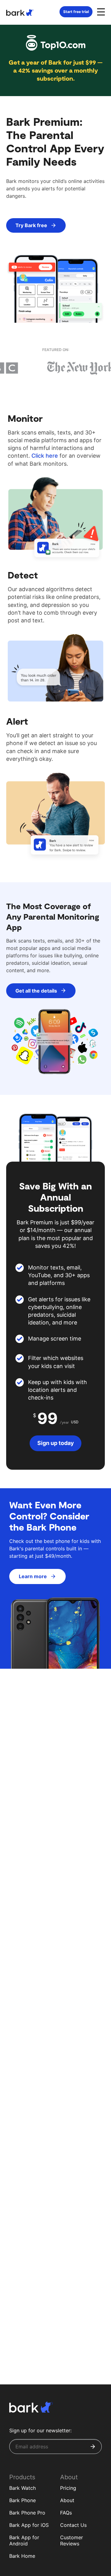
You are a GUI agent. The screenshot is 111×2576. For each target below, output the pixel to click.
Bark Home (22, 2556)
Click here (45, 456)
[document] (55, 189)
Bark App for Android (24, 2541)
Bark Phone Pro (27, 2513)
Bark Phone (23, 2500)
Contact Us (73, 2525)
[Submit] (93, 2447)
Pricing (68, 2488)
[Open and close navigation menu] (100, 11)
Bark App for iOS (29, 2525)
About (67, 2500)
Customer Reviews (72, 2541)
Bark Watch (23, 2488)
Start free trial (76, 12)
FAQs (66, 2513)
